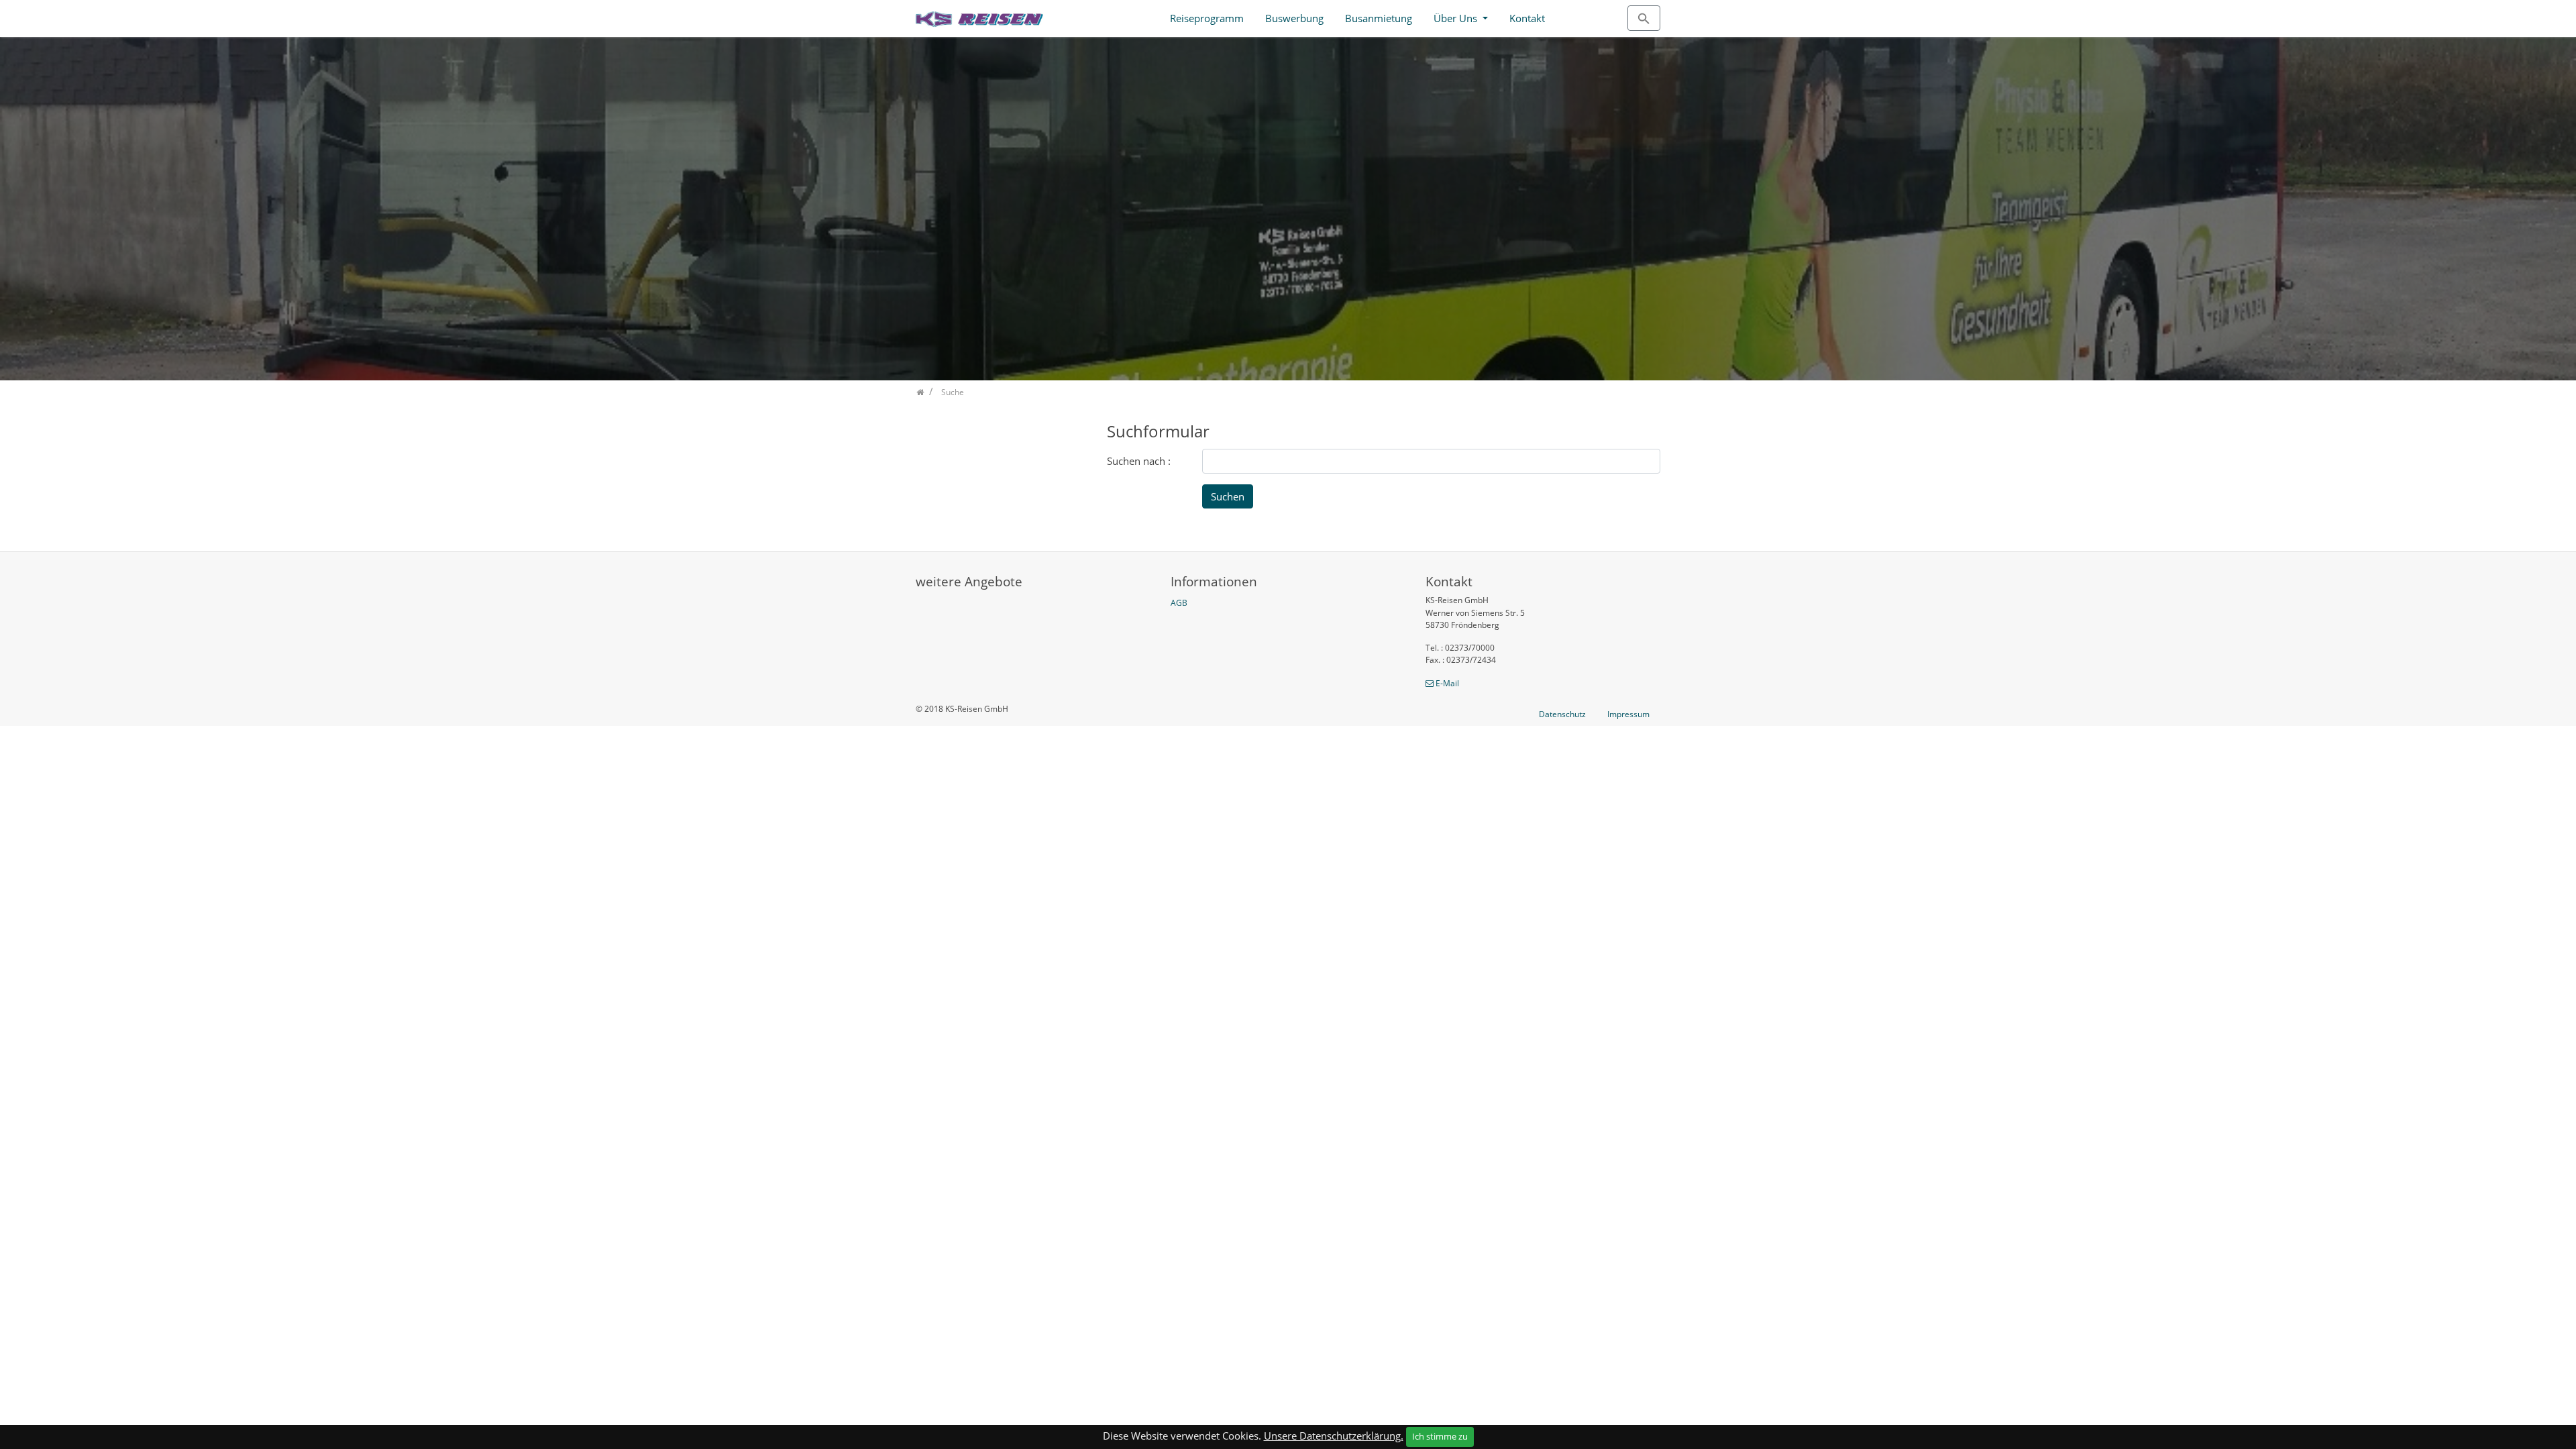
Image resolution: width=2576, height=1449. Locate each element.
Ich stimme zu (1440, 1436)
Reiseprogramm (1207, 18)
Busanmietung (1379, 18)
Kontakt (1527, 18)
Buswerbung (1294, 18)
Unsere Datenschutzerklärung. (1334, 1436)
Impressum (1628, 714)
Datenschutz (1562, 714)
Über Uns (1457, 18)
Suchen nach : (1139, 461)
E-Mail (1447, 683)
